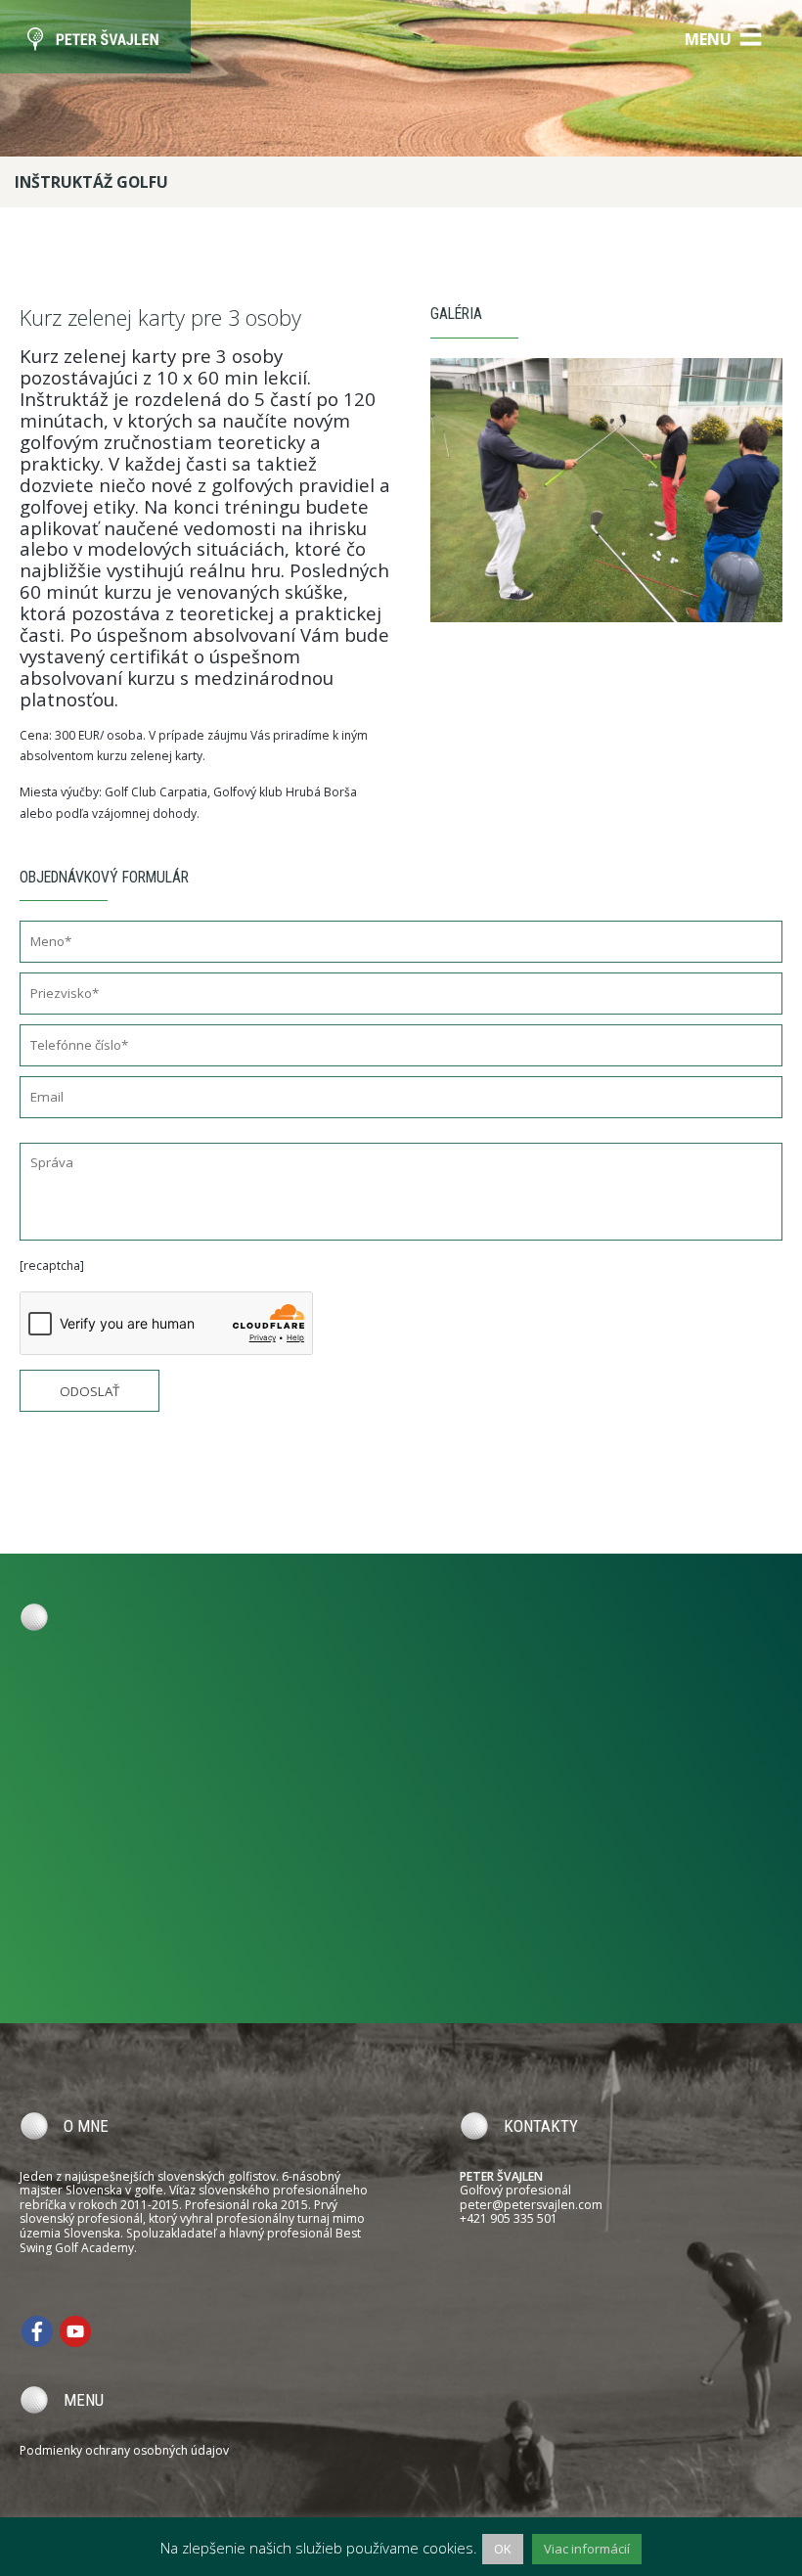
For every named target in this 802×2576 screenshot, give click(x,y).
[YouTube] (75, 2330)
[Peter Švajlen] (95, 37)
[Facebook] (37, 2330)
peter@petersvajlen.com (531, 2205)
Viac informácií (587, 2549)
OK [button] (503, 2549)
